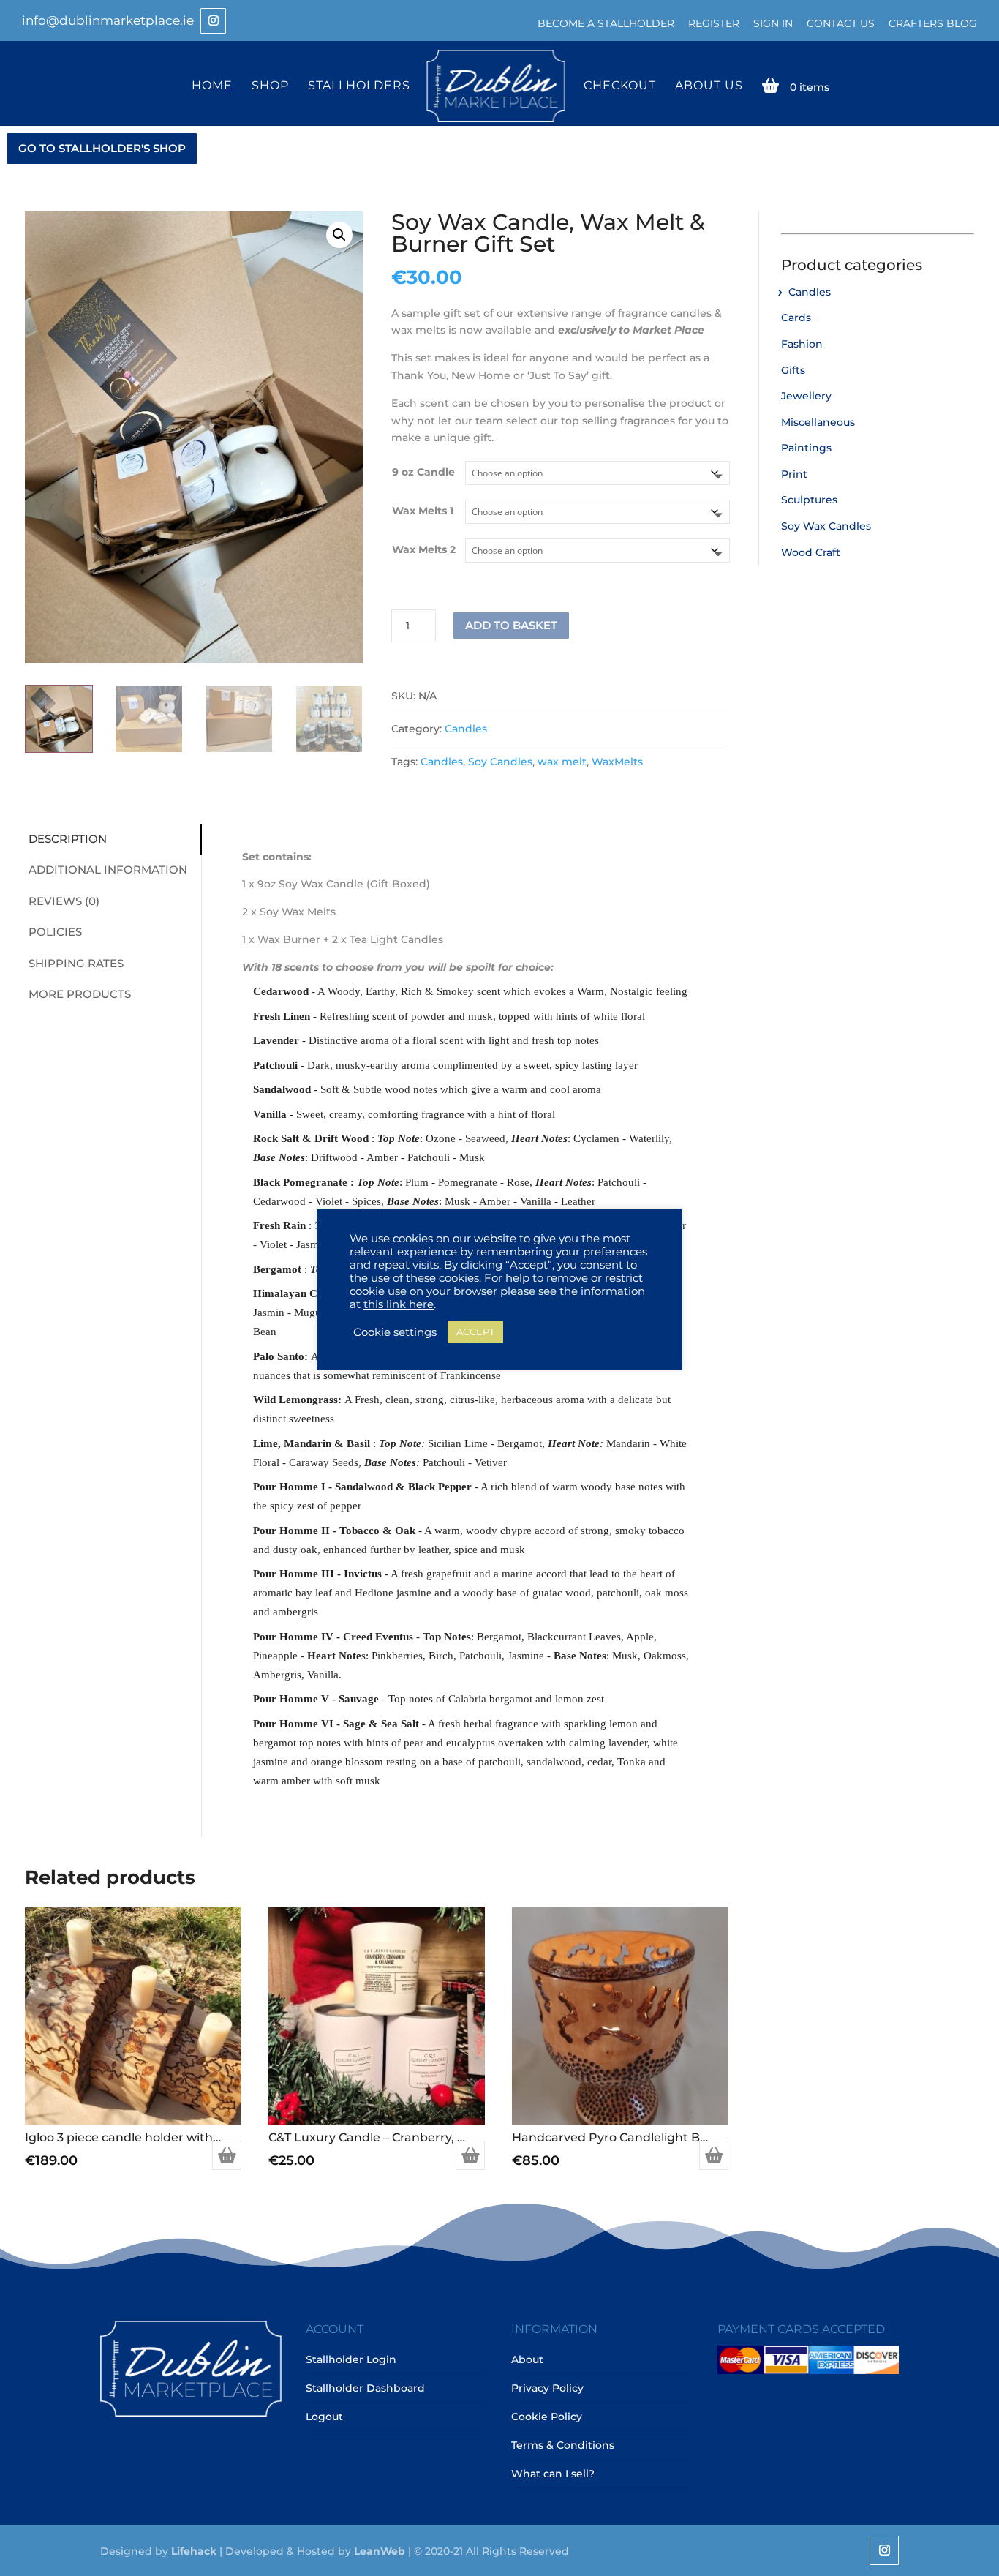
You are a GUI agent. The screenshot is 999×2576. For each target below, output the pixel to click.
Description (68, 839)
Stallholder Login (351, 2359)
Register (714, 23)
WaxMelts (617, 762)
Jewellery (806, 396)
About (527, 2359)
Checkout (620, 86)
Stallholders (359, 86)
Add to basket (511, 625)
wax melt (562, 762)
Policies (55, 932)
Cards (796, 318)
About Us (709, 86)
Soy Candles (500, 762)
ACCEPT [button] (475, 1332)
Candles (466, 729)
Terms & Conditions (563, 2445)
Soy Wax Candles (826, 526)
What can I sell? (553, 2474)
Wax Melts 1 (423, 511)
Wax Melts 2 (424, 549)
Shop (270, 86)
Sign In (773, 23)
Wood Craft (811, 552)
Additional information (108, 870)
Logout (324, 2417)
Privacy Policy (547, 2388)
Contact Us (841, 23)
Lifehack (194, 2551)
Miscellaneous (818, 422)
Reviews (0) (64, 901)
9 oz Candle (423, 472)
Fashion (802, 344)
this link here (399, 1304)
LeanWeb (380, 2551)
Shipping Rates (76, 963)
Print (794, 474)
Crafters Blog (933, 23)
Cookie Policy (547, 2417)
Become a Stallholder (606, 23)
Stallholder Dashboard (365, 2388)
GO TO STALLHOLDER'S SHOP (102, 148)
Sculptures (809, 500)
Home (212, 86)
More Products (80, 994)
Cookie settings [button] (395, 1332)
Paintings (806, 448)
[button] (339, 235)
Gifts (793, 370)
